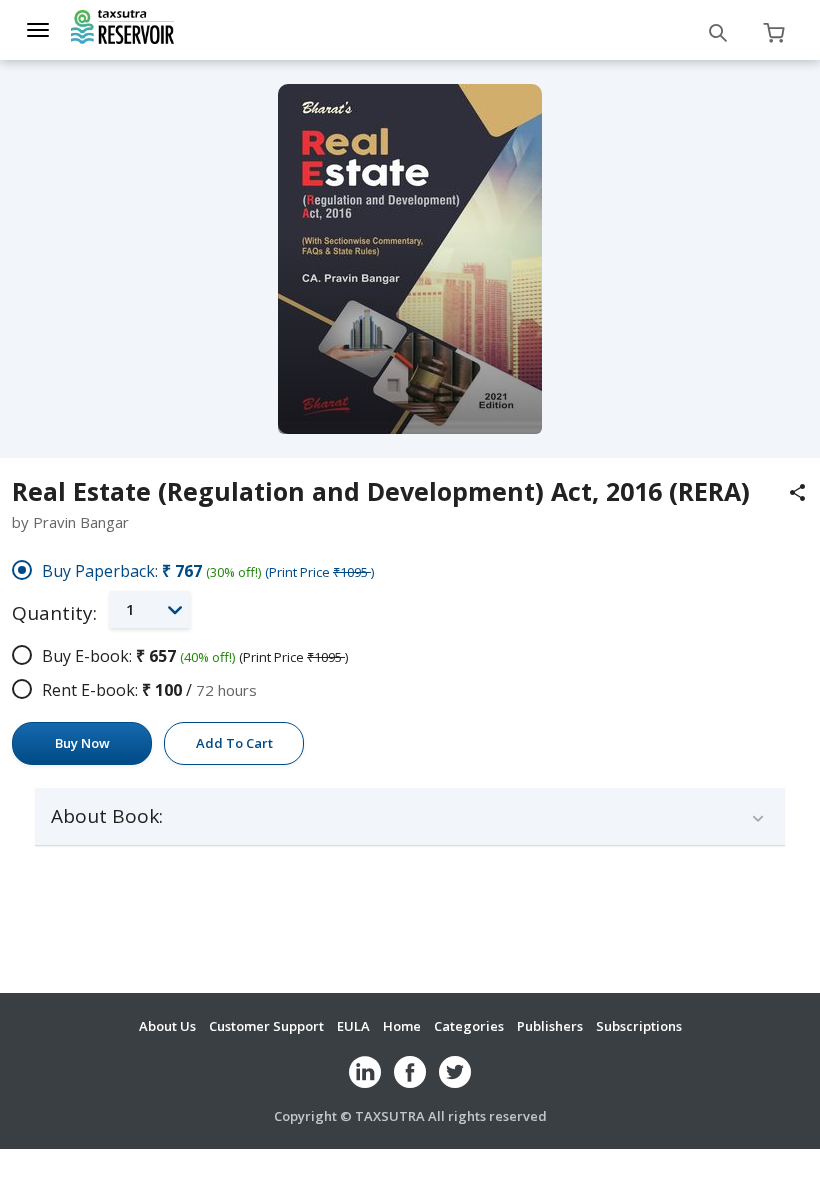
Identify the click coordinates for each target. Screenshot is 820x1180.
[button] (150, 609)
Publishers (550, 1026)
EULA (353, 1026)
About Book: (107, 816)
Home (402, 1026)
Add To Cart (234, 743)
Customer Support (266, 1026)
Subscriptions (639, 1026)
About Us (167, 1026)
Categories (469, 1026)
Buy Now (82, 743)
